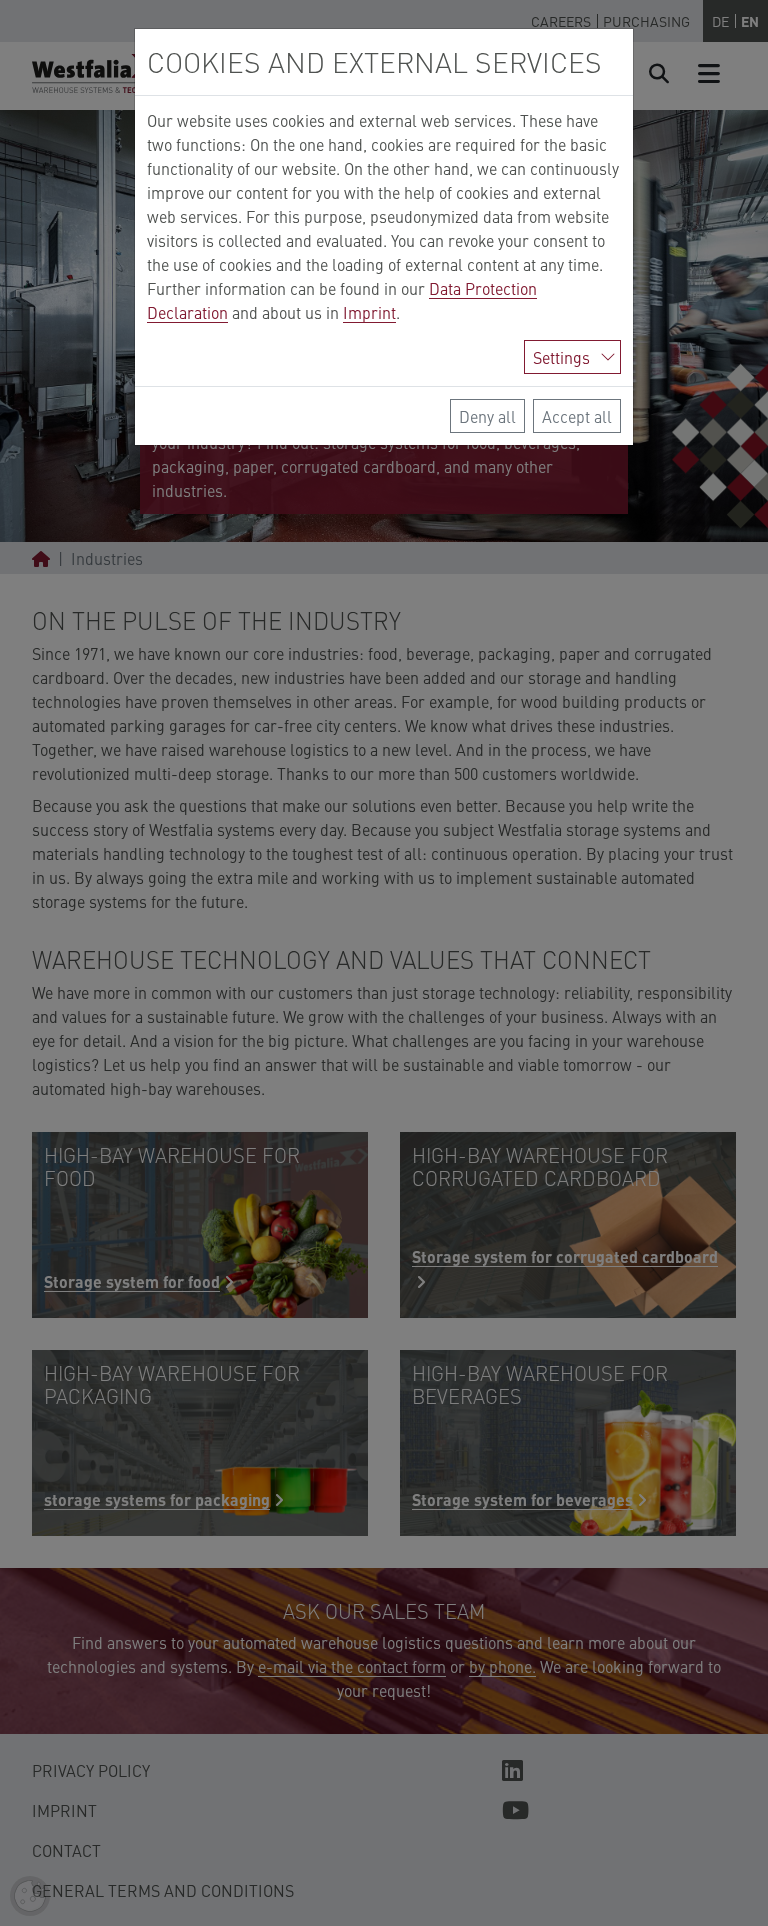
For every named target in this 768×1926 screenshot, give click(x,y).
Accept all (577, 416)
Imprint (369, 312)
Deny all (487, 416)
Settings (561, 357)
